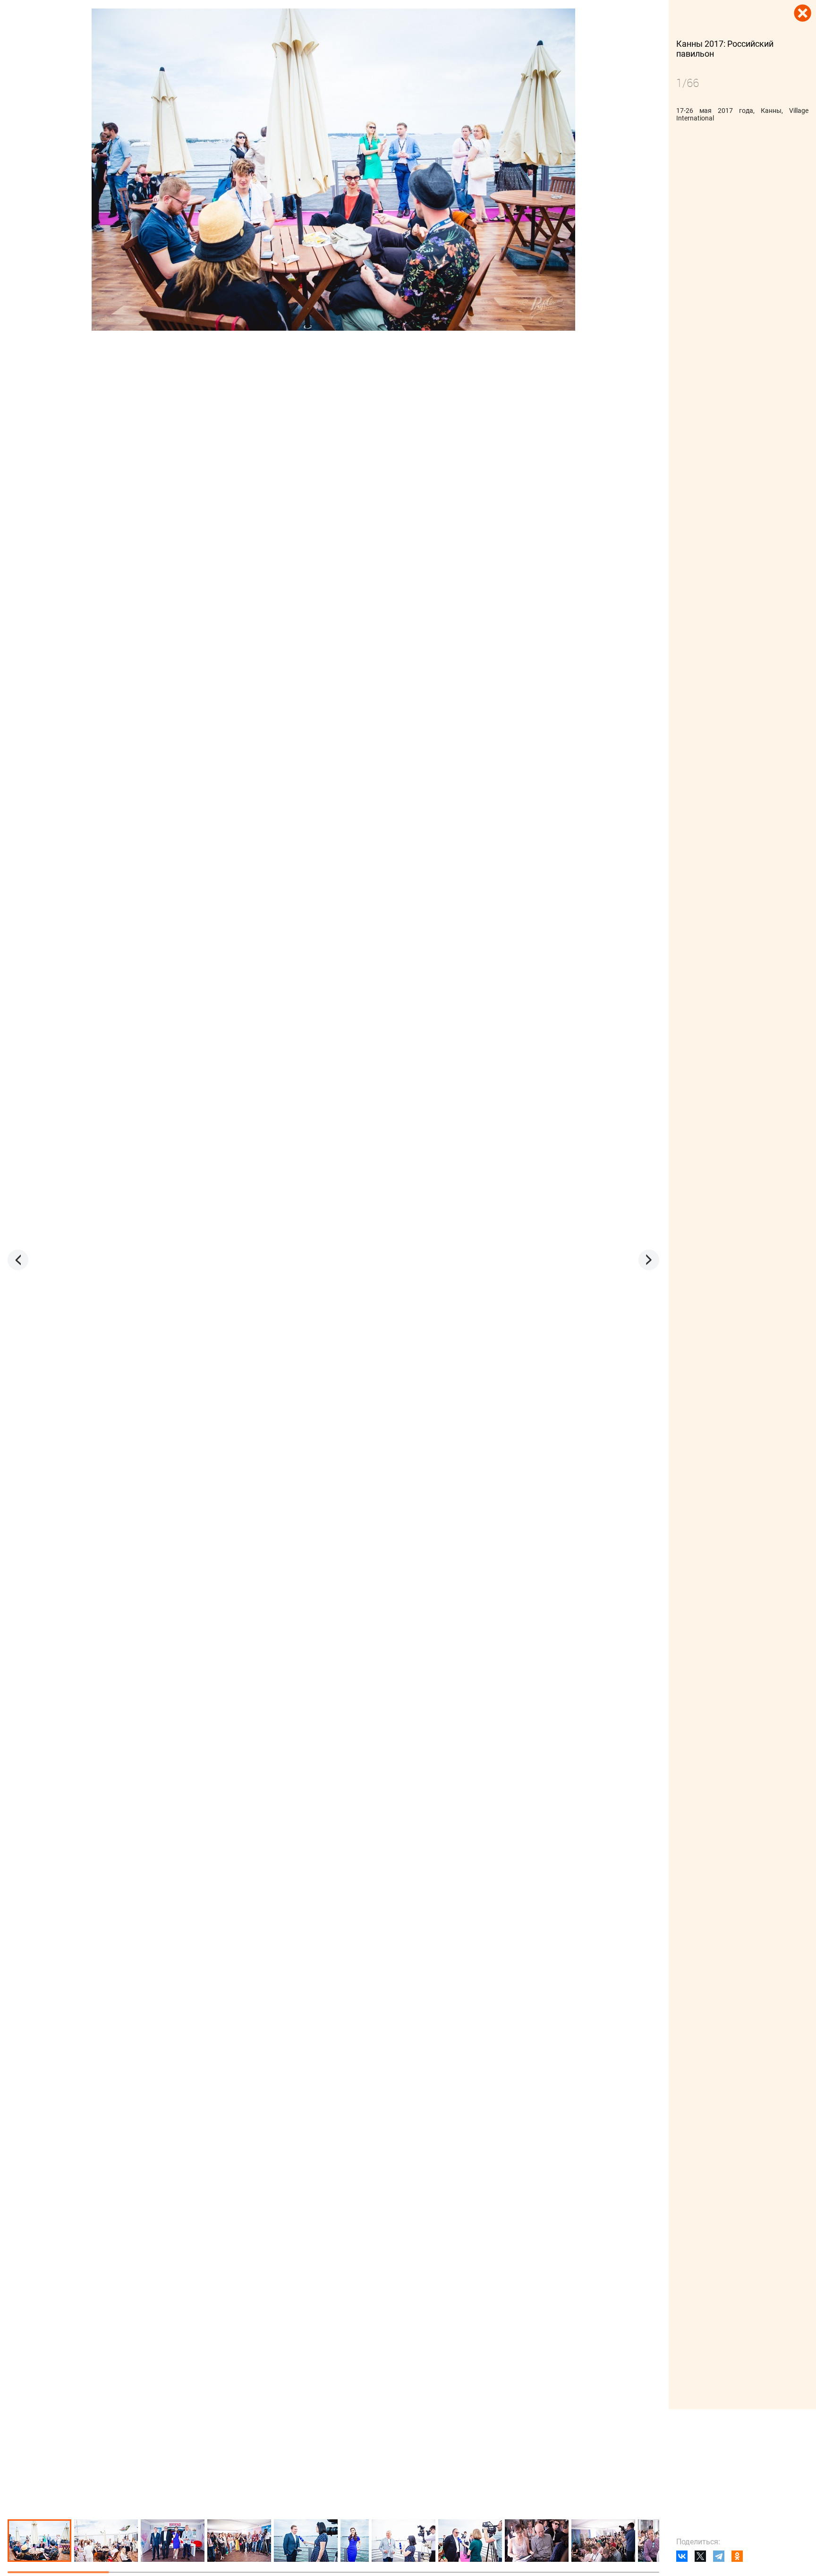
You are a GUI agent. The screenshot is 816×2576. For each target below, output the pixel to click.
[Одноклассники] (737, 2556)
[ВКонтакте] (682, 2556)
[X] (700, 2556)
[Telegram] (719, 2556)
